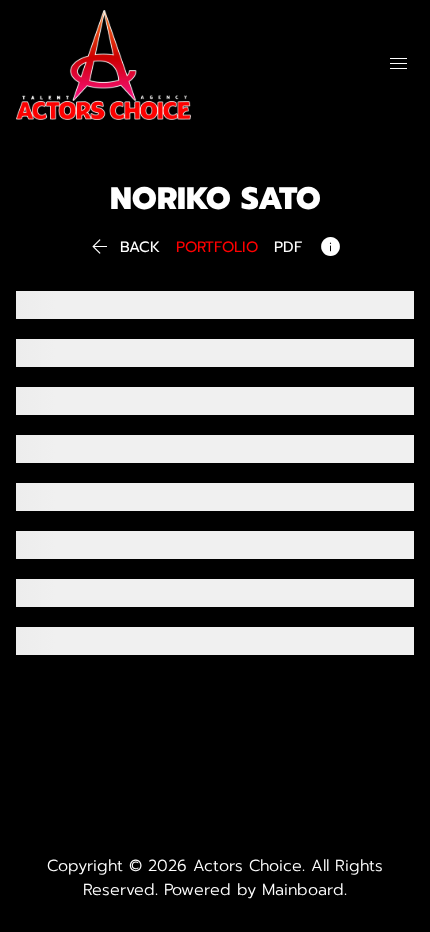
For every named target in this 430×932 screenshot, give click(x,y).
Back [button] (123, 247)
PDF (288, 247)
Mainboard (303, 890)
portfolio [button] (217, 247)
